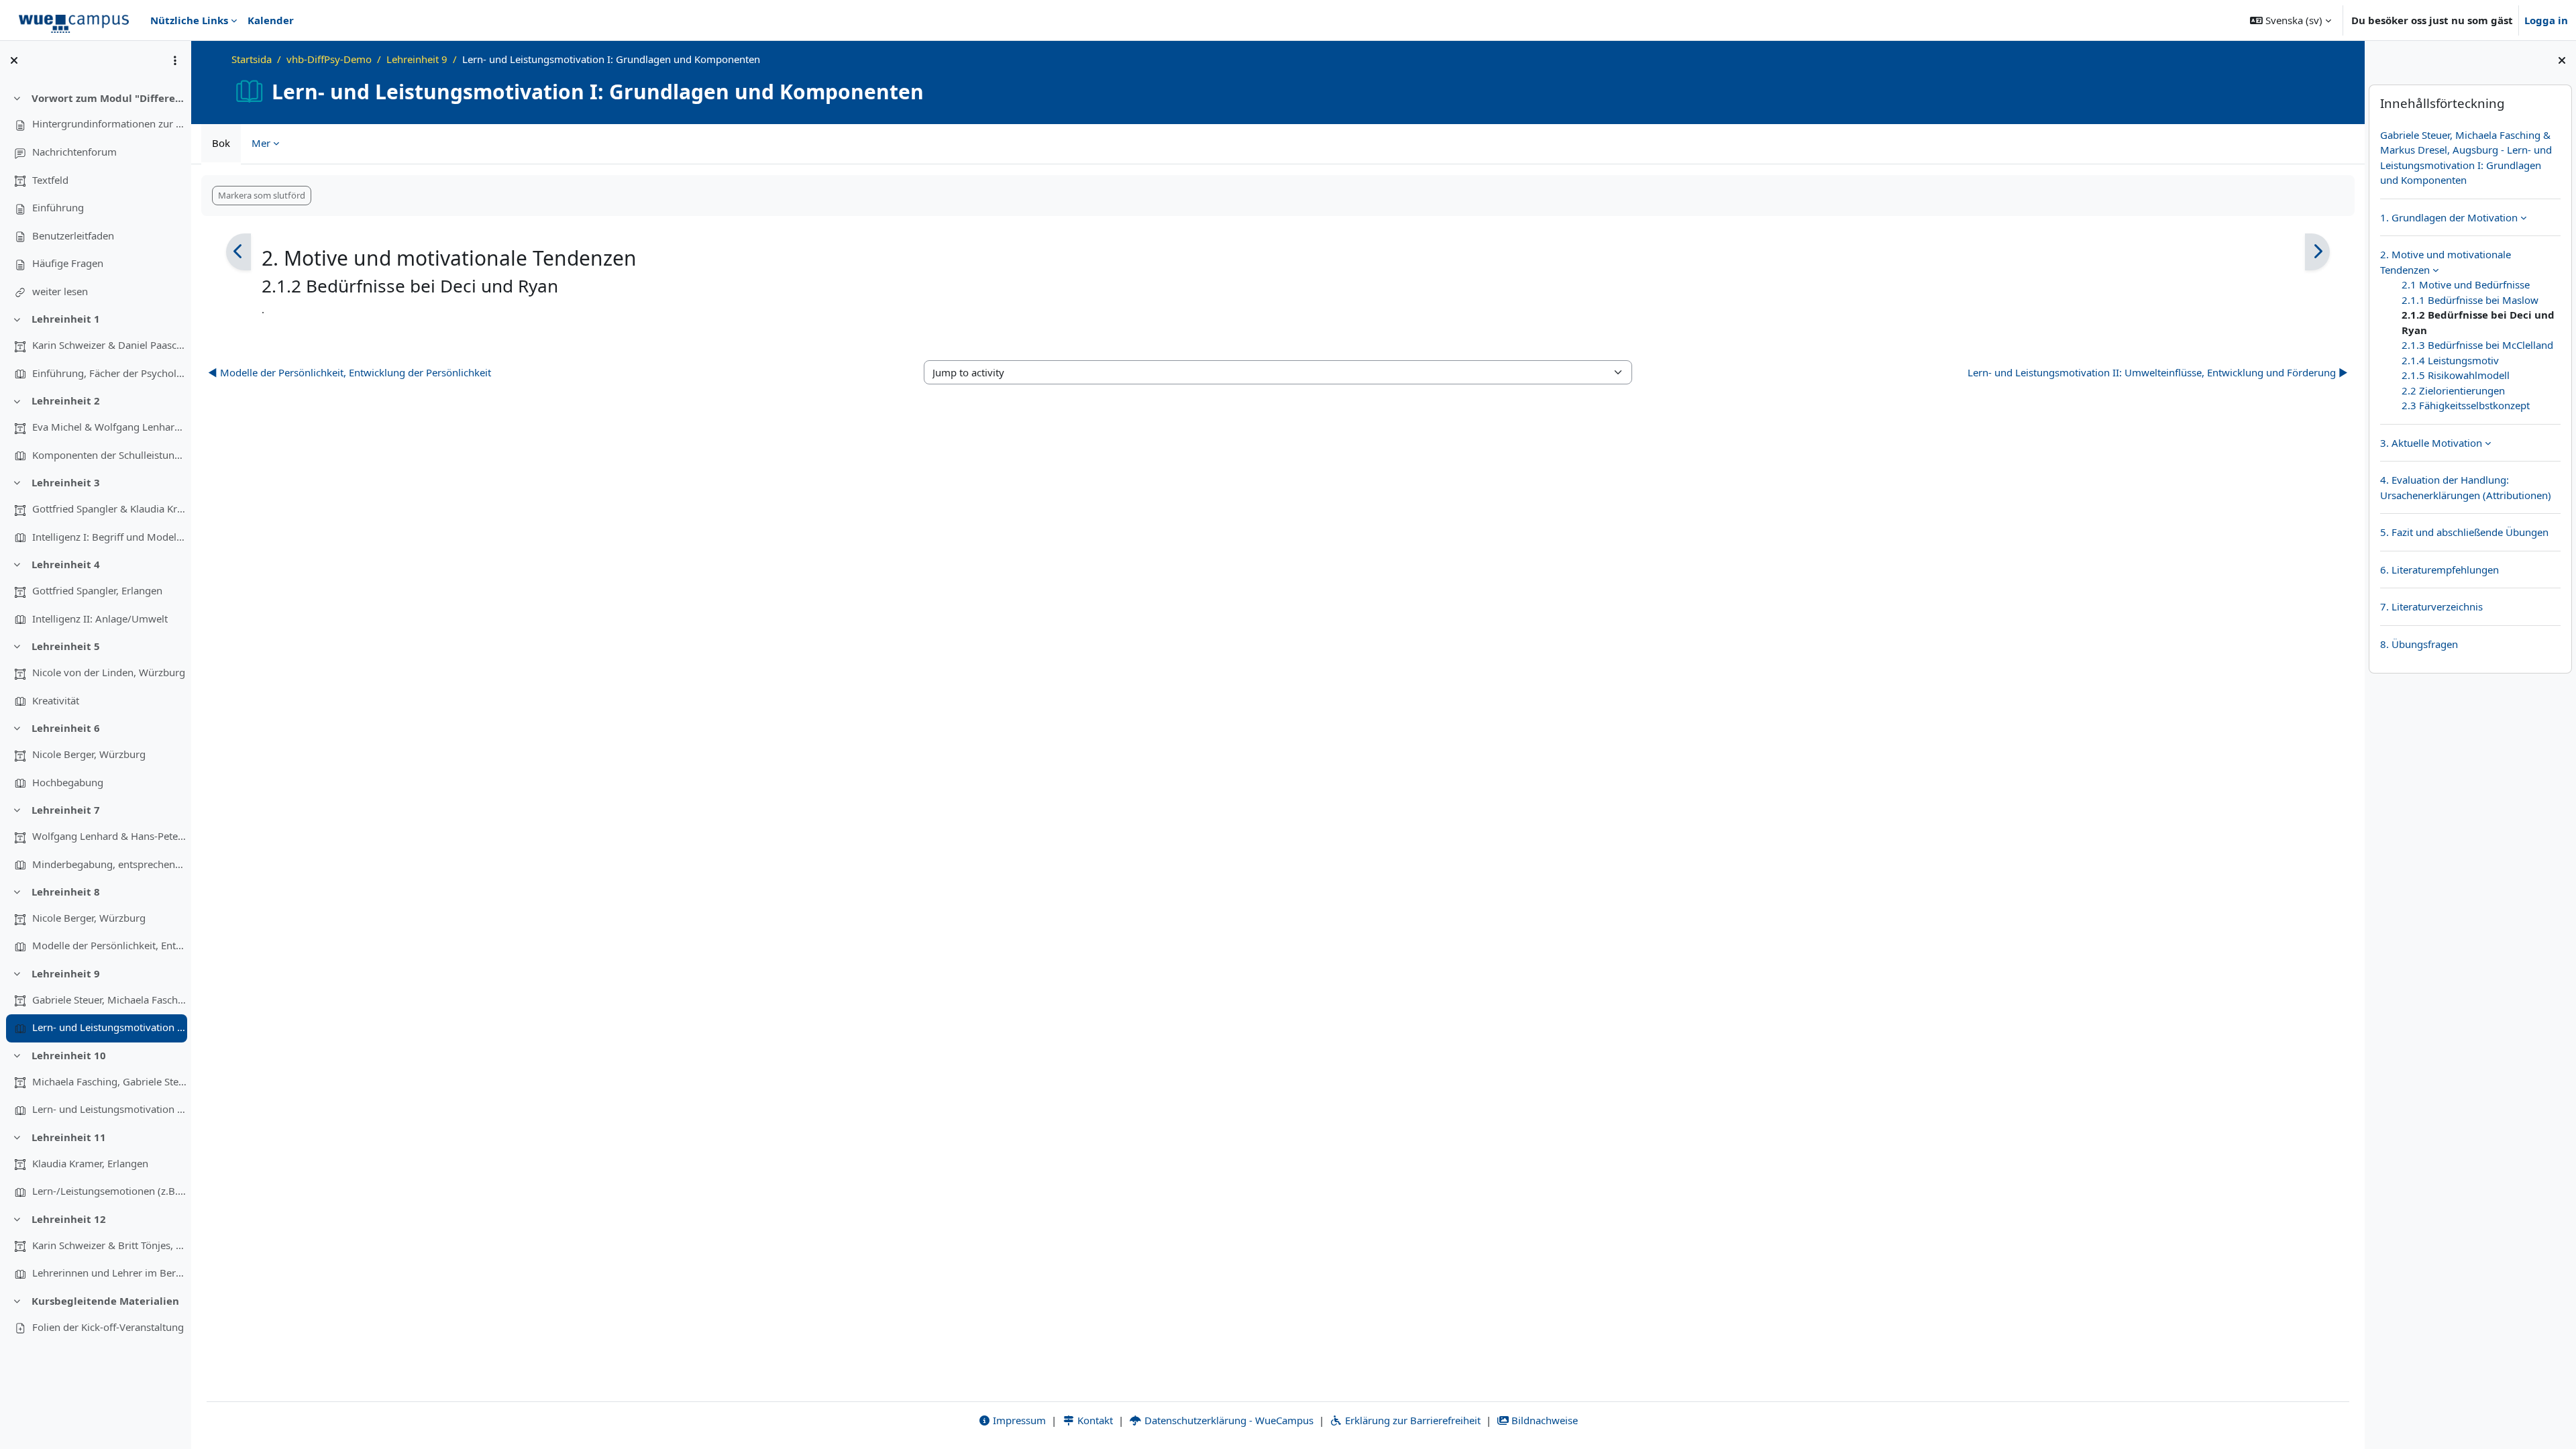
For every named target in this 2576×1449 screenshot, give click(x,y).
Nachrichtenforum (74, 152)
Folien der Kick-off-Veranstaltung (108, 1327)
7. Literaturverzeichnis (2431, 606)
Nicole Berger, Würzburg (89, 754)
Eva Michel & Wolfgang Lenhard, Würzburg (109, 427)
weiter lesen (60, 291)
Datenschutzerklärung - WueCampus (1228, 1420)
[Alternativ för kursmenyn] (175, 60)
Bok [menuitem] (221, 143)
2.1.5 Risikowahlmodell (2456, 375)
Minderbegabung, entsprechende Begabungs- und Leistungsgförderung (109, 864)
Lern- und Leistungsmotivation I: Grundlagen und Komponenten (109, 1027)
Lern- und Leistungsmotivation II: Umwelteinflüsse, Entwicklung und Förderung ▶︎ (2158, 372)
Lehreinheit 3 (66, 482)
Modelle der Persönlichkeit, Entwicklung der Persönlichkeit (109, 945)
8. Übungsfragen (2419, 644)
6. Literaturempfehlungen (2439, 570)
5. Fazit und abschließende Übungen (2464, 532)
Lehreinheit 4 (66, 564)
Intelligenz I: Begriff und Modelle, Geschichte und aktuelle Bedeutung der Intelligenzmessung (109, 537)
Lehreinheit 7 (66, 810)
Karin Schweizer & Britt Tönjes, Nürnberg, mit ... (109, 1245)
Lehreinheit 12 (69, 1219)
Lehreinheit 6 (66, 728)
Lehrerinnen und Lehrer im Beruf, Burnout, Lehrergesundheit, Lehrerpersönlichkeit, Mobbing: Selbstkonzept (109, 1273)
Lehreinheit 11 (69, 1137)
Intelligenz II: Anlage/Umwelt (100, 619)
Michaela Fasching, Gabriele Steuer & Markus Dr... (109, 1081)
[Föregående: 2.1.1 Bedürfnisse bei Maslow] (238, 252)
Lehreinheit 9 (66, 973)
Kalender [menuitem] (271, 20)
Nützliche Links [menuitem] (189, 20)
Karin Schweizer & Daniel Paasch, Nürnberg (109, 345)
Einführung (58, 207)
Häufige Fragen (68, 263)
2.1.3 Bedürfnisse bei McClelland (2477, 345)
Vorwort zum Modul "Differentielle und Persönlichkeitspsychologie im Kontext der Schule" (109, 98)
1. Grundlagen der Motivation (2449, 217)
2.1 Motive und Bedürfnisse (2466, 284)
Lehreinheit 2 (66, 400)
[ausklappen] (2523, 217)
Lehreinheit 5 (66, 646)
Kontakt (1094, 1420)
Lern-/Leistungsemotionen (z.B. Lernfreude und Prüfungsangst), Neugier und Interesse (109, 1191)
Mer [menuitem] (261, 143)
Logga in (2546, 20)
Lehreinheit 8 (66, 892)
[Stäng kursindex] (14, 60)
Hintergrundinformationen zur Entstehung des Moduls (109, 123)
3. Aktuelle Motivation (2431, 443)
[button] (2291, 20)
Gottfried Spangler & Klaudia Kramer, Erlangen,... (109, 508)
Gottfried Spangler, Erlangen (97, 590)
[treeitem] (95, 195)
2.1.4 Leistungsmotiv (2450, 360)
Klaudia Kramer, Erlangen (90, 1163)
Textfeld (50, 180)
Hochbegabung (68, 782)
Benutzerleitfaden (73, 235)
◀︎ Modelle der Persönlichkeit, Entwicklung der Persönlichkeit (350, 372)
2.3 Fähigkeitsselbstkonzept (2466, 405)
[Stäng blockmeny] (2562, 60)
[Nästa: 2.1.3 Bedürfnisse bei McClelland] (2317, 252)
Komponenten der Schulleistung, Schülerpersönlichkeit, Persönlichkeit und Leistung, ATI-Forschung (109, 455)
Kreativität (56, 700)
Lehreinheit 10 (69, 1055)
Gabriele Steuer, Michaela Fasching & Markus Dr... (109, 1000)
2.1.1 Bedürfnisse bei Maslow (2470, 300)
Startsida (252, 59)
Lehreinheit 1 (66, 319)
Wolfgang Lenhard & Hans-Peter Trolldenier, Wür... (109, 836)
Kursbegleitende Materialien (105, 1301)
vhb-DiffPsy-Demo (329, 59)
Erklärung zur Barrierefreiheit (1411, 1420)
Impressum (1018, 1420)
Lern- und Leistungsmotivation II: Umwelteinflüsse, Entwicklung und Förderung (109, 1109)
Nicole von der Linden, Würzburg (109, 672)
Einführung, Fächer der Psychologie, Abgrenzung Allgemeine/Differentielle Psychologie (109, 373)
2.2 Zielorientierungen (2453, 390)
